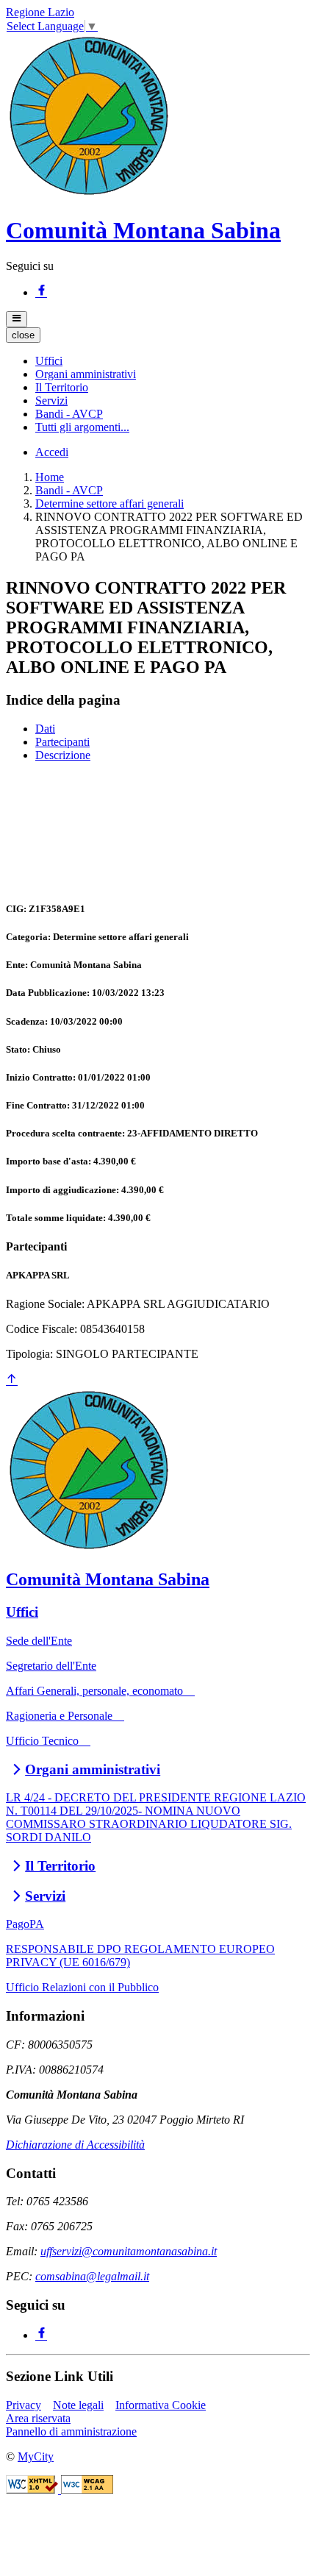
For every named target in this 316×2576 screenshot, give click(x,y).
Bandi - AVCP (69, 490)
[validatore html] (33, 2490)
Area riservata (38, 2418)
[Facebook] (41, 292)
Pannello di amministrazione (71, 2431)
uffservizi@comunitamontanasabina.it (129, 2251)
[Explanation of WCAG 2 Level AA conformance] (87, 2490)
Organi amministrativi (93, 1769)
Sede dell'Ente (39, 1641)
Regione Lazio (40, 12)
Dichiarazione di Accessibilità (75, 2145)
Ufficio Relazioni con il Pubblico (82, 1987)
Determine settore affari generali (109, 504)
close (23, 335)
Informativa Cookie (161, 2405)
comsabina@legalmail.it (92, 2276)
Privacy (24, 2405)
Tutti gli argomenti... (82, 427)
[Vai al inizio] (12, 1380)
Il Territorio (60, 1866)
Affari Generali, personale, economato (100, 1691)
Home (50, 477)
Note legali (78, 2405)
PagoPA (25, 1924)
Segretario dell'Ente (51, 1666)
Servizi (45, 1896)
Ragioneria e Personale (65, 1716)
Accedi (52, 452)
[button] (49, 361)
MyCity (36, 2456)
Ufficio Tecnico (48, 1741)
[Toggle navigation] (17, 319)
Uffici (22, 1612)
